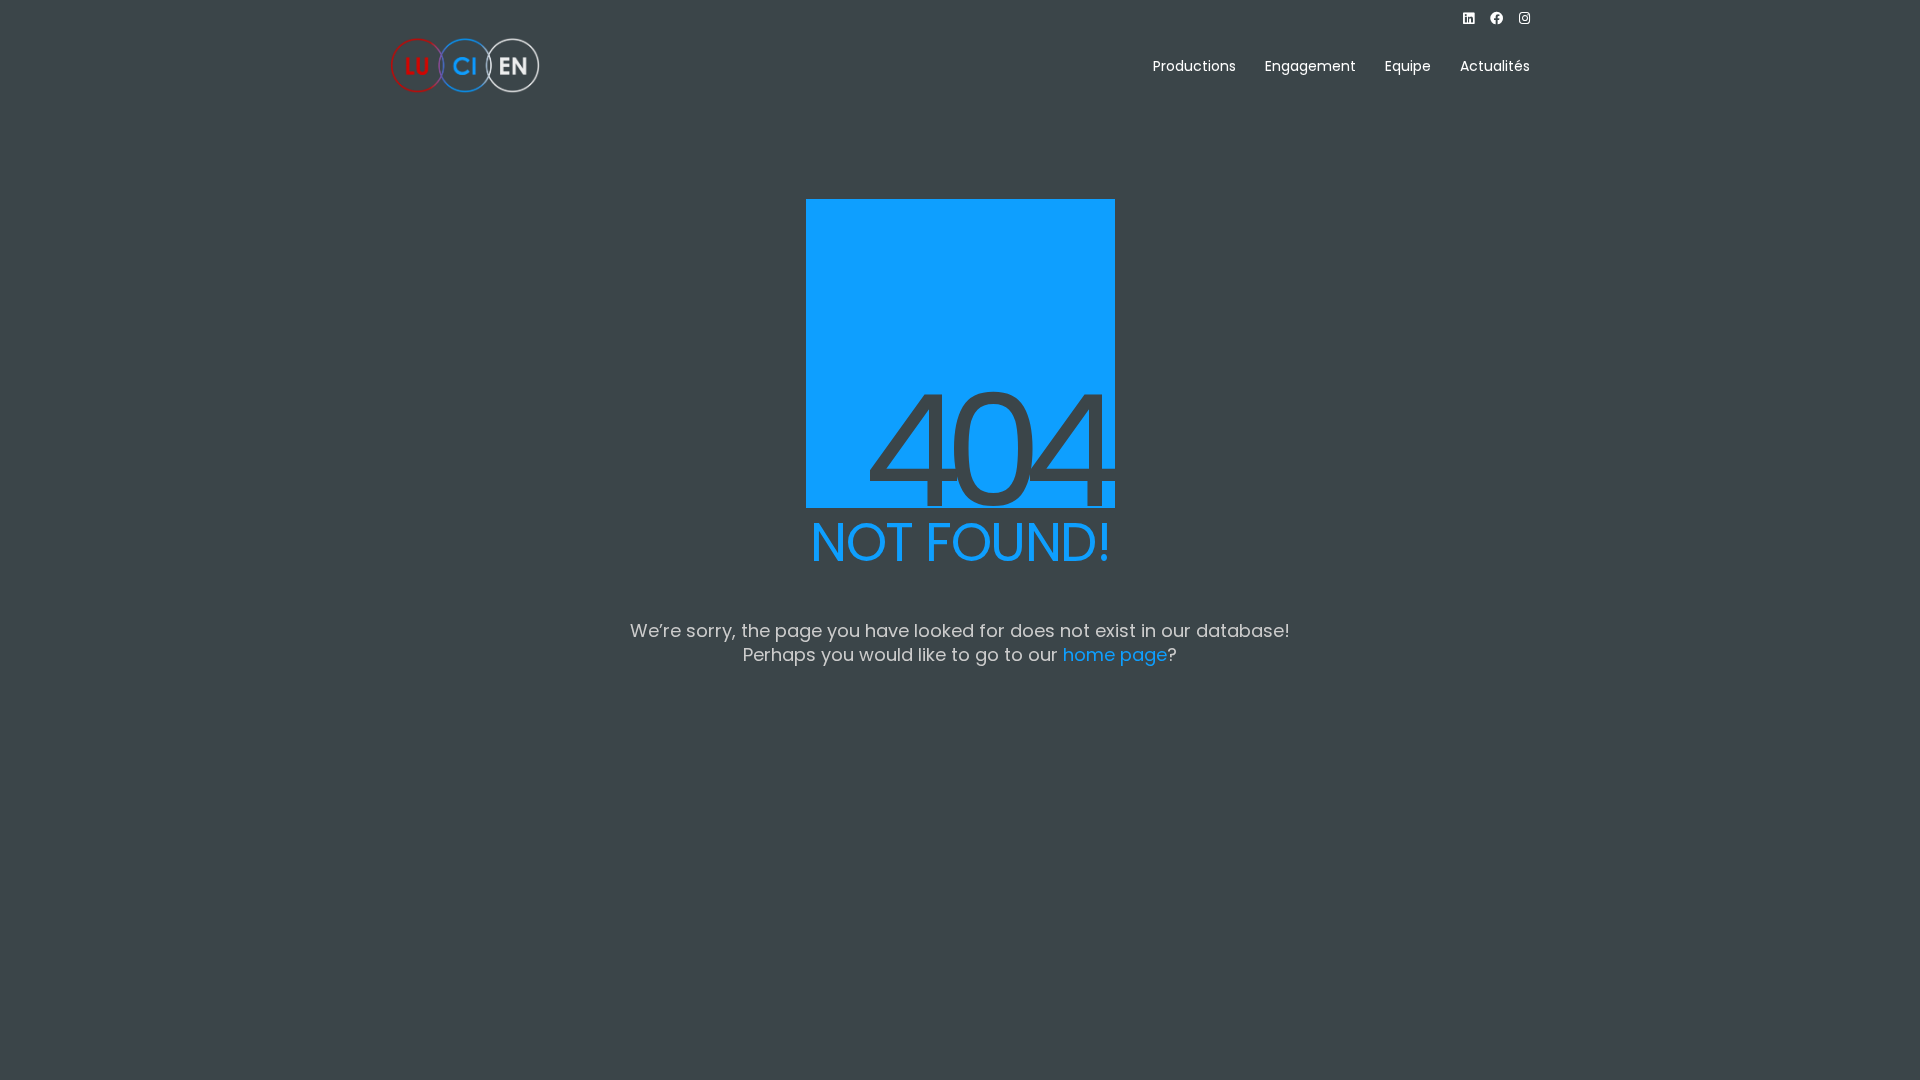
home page (1115, 655)
